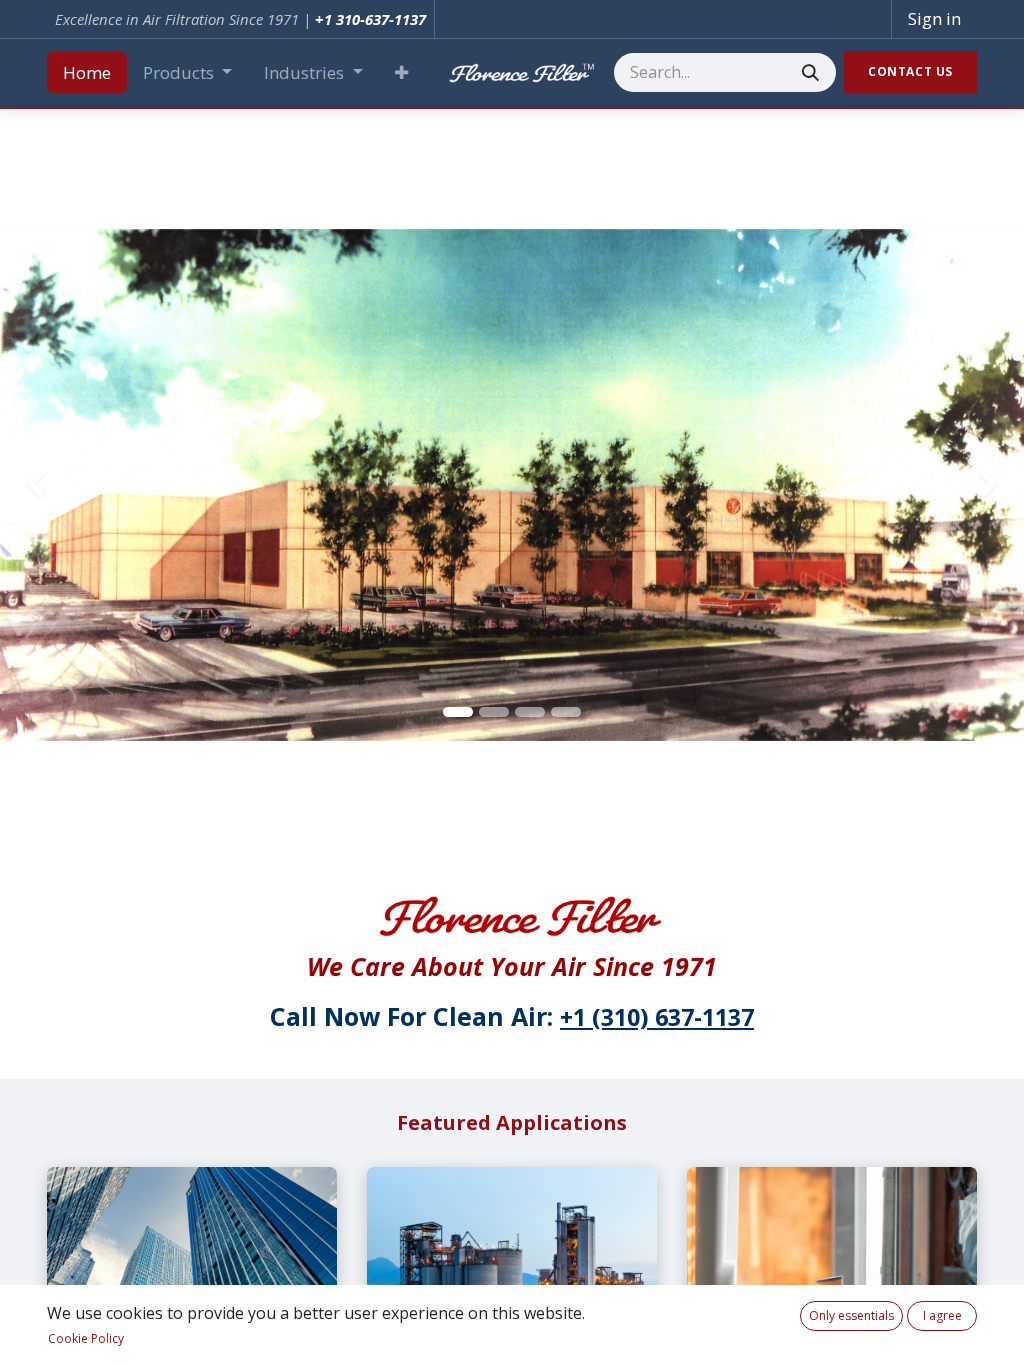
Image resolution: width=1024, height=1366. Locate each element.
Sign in (934, 18)
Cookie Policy (86, 1338)
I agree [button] (942, 1315)
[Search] (810, 73)
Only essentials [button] (851, 1315)
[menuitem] (87, 73)
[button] (401, 73)
